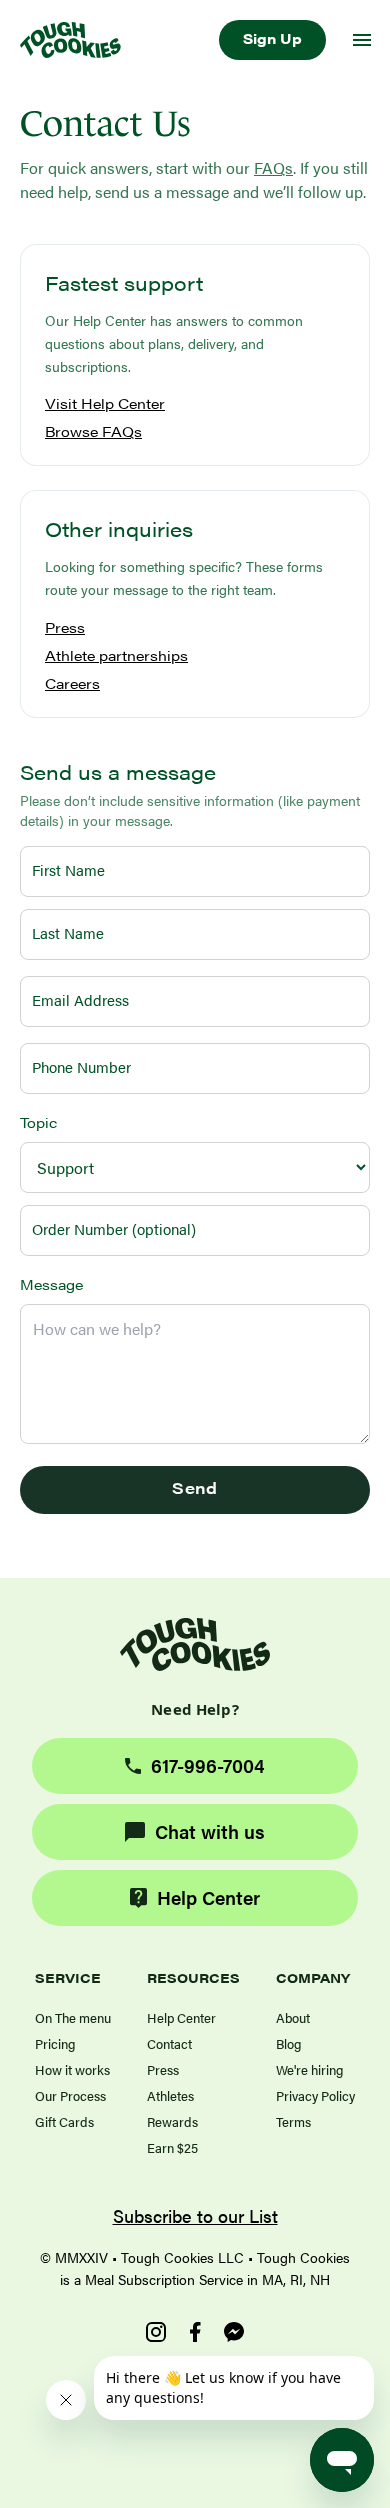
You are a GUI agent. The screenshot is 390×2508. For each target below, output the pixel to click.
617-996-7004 (208, 1765)
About (293, 2017)
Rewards (172, 2121)
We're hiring (309, 2069)
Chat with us (210, 1831)
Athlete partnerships (116, 655)
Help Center (208, 1897)
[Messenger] (234, 2332)
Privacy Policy (315, 2095)
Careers (72, 683)
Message (51, 1284)
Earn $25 (172, 2147)
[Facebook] (195, 2332)
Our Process (70, 2095)
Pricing (55, 2043)
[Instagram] (156, 2332)
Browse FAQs (93, 431)
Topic (38, 1122)
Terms (293, 2121)
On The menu (73, 2017)
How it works (72, 2069)
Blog (288, 2043)
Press (65, 627)
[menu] (362, 40)
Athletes (170, 2095)
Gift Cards (64, 2121)
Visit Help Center (105, 403)
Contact (169, 2043)
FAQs (273, 167)
